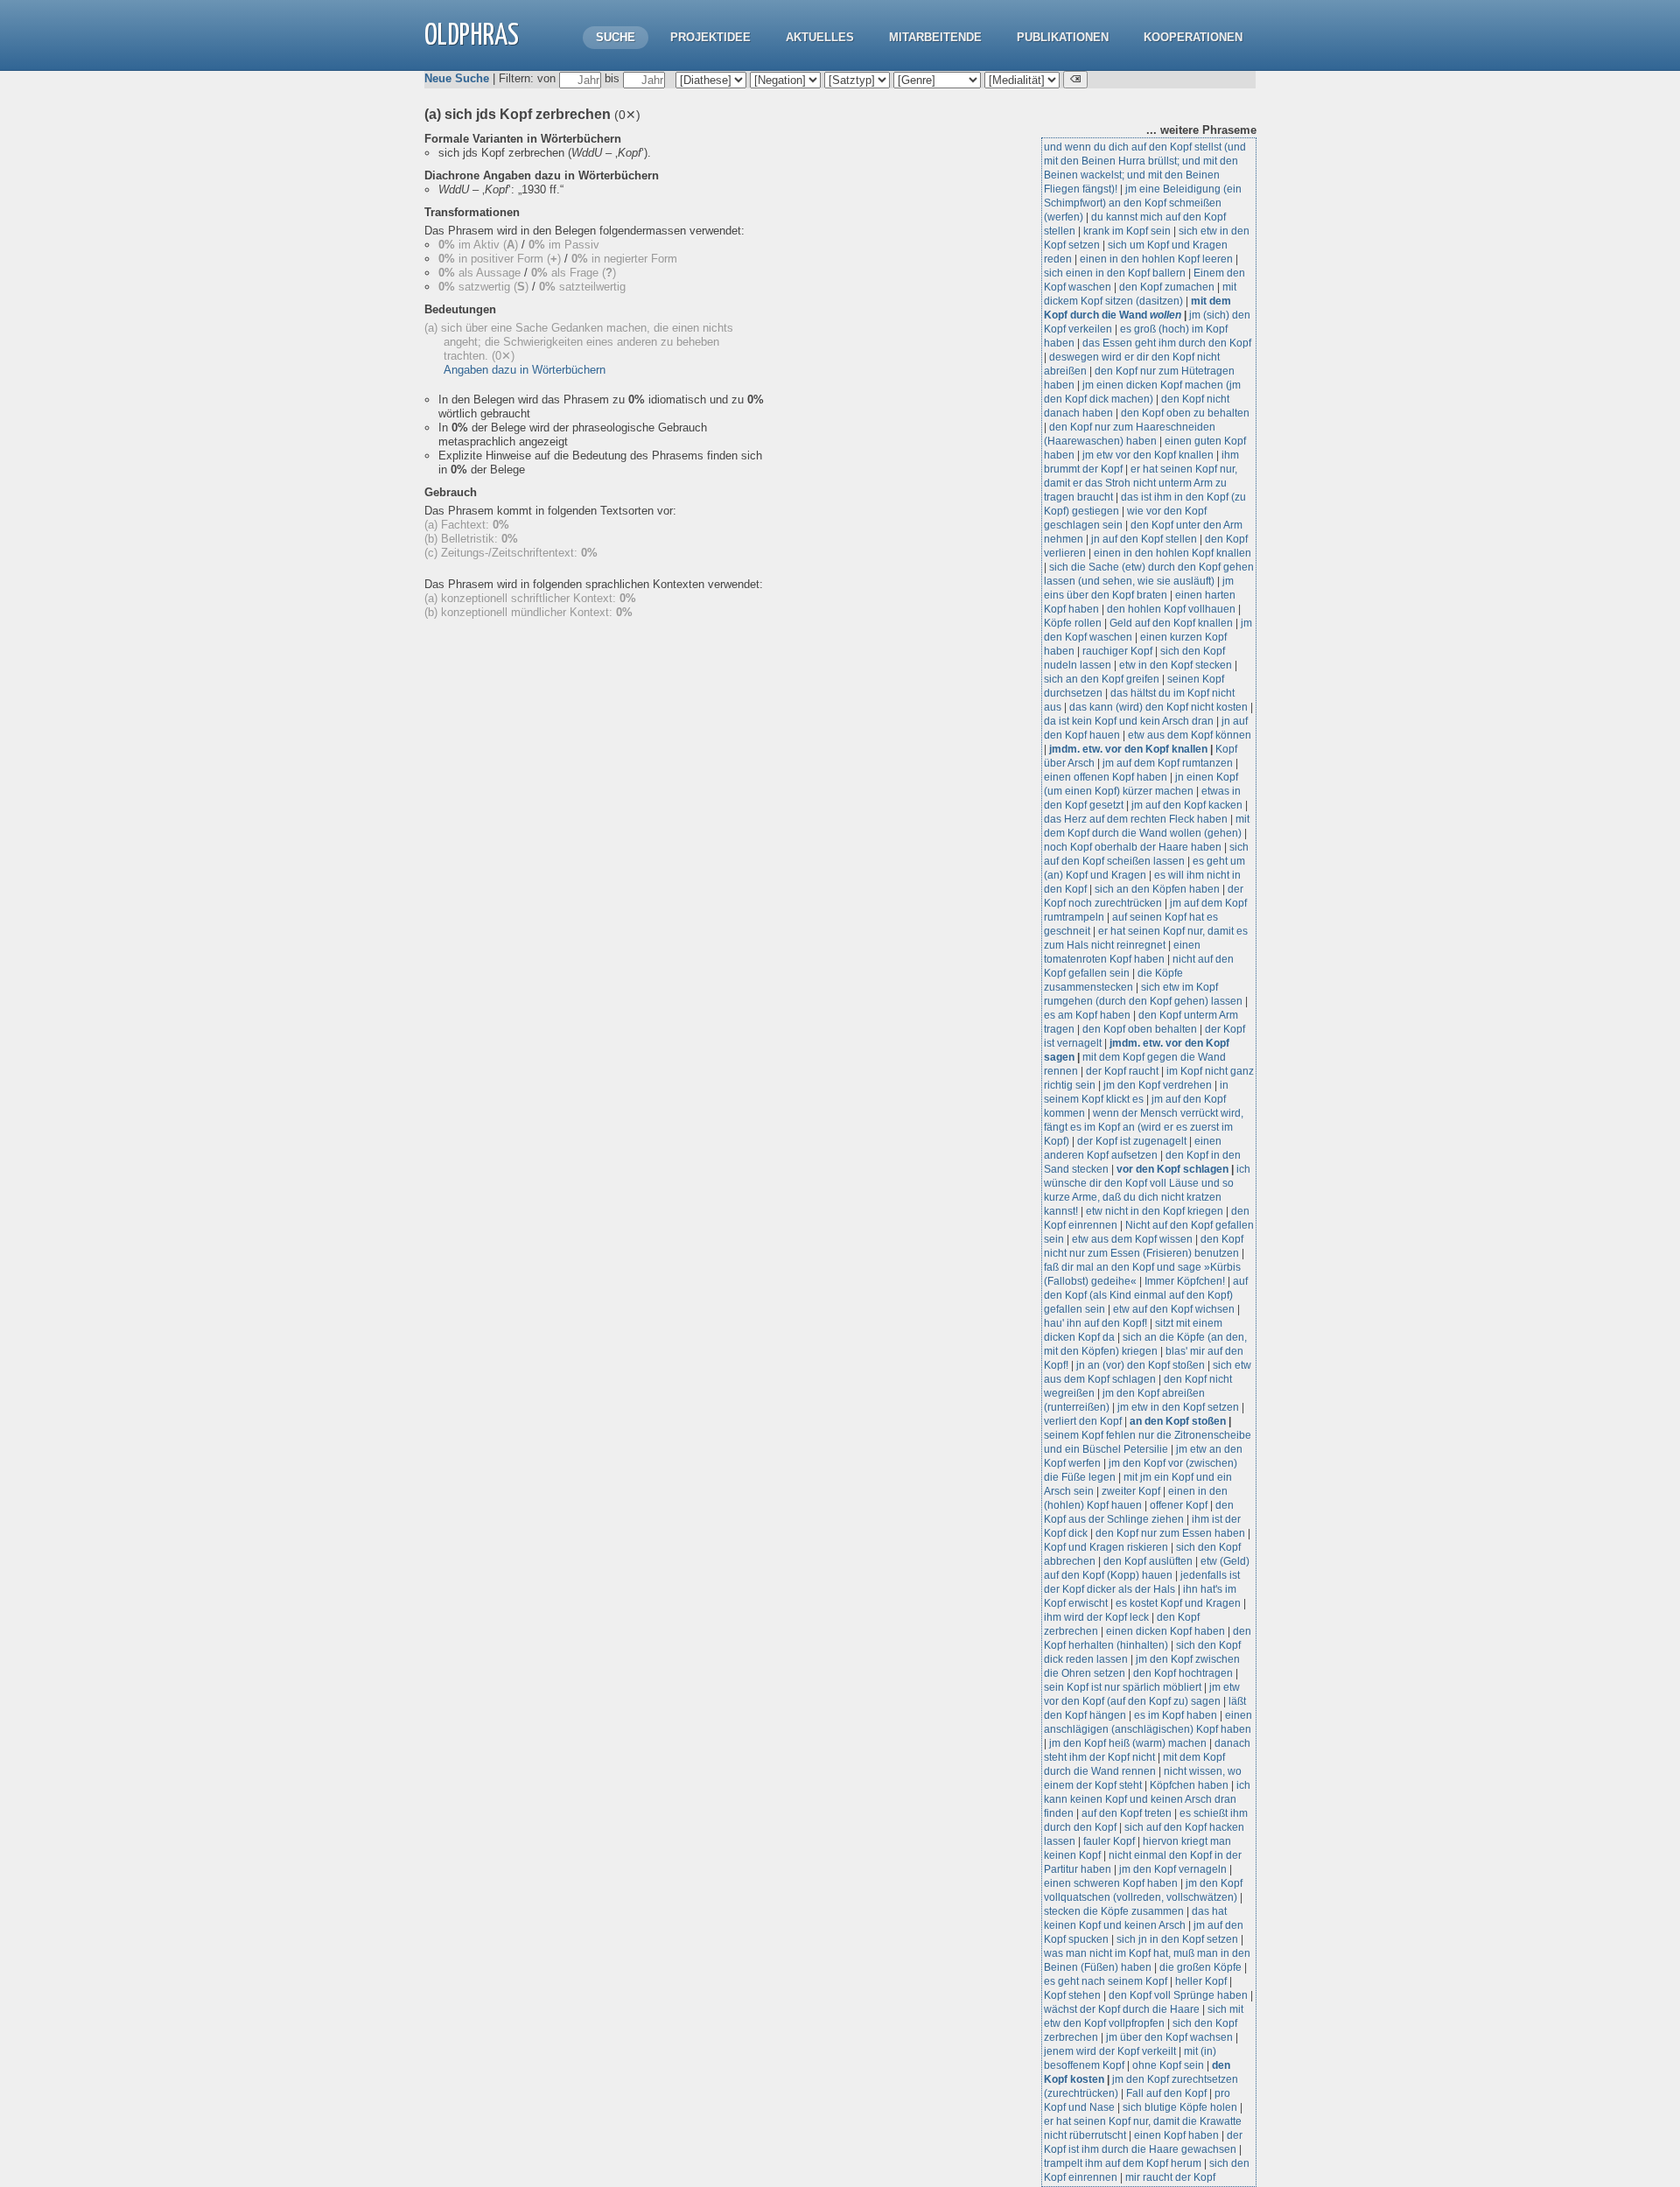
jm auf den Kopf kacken (1187, 805)
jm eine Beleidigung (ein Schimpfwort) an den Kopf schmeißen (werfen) (1143, 203)
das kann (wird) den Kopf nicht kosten (1158, 707)
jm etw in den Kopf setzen (1178, 1407)
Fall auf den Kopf (1166, 2093)
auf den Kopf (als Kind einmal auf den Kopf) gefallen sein (1146, 1295)
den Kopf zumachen (1167, 287)
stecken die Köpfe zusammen (1114, 1911)
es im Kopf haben (1176, 1715)
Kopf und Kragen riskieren (1106, 1547)
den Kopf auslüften (1148, 1561)
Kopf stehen (1072, 1995)
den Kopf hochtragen (1183, 1673)
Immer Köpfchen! (1185, 1281)
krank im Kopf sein (1127, 231)
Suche (616, 37)
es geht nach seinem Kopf (1106, 1981)
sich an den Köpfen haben (1157, 889)
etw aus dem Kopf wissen (1132, 1239)
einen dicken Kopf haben (1165, 1631)
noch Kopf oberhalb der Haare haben (1133, 847)
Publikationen (1063, 37)
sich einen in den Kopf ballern (1115, 273)
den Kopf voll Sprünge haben (1178, 1995)
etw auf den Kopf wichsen (1174, 1309)
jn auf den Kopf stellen (1144, 539)
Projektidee (710, 37)
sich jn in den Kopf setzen (1177, 1939)
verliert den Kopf (1084, 1421)
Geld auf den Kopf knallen (1171, 623)
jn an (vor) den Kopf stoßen (1141, 1365)
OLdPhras (472, 36)
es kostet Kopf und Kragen (1178, 1603)
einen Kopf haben (1176, 2135)
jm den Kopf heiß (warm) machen (1128, 1743)
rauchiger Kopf (1117, 651)
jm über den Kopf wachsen (1169, 2037)
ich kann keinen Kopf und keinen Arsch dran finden (1147, 1799)
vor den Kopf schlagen (1172, 1169)
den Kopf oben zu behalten (1185, 413)
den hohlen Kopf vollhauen (1171, 609)
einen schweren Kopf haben (1111, 1883)
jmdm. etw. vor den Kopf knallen (1128, 749)
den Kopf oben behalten (1140, 1029)
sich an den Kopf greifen (1102, 679)
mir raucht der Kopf (1170, 2177)
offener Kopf (1179, 1505)
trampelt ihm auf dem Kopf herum (1123, 2163)
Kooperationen (1193, 37)
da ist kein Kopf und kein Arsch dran (1129, 721)
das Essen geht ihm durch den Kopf (1167, 343)
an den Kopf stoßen (1178, 1421)
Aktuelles (820, 37)
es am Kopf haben (1087, 1015)
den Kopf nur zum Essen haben (1170, 1533)
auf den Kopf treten (1127, 1813)
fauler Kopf (1109, 1841)
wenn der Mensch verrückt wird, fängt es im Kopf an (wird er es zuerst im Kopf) (1144, 1127)
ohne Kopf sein (1168, 2065)
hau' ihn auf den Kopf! (1095, 1323)
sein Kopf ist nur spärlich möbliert (1123, 1687)
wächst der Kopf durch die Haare (1122, 2009)
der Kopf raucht (1122, 1071)
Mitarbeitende (935, 37)
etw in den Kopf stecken (1176, 665)
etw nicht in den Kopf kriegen (1155, 1211)
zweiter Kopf (1131, 1491)
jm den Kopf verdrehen (1158, 1085)
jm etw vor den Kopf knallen (1148, 455)
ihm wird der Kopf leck (1096, 1617)
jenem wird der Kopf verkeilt (1110, 2051)
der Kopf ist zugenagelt (1132, 1141)
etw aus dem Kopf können (1190, 735)
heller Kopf (1201, 1981)
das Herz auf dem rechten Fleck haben (1136, 819)
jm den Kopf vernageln (1173, 1869)
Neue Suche (457, 78)
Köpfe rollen (1073, 623)
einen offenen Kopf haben (1106, 777)
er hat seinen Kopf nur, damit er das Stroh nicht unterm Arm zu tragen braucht (1141, 483)
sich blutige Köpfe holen (1180, 2107)
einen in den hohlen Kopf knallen (1172, 553)
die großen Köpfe (1200, 1967)
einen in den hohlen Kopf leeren (1156, 259)
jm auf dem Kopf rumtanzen (1168, 763)
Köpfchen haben (1189, 1785)
